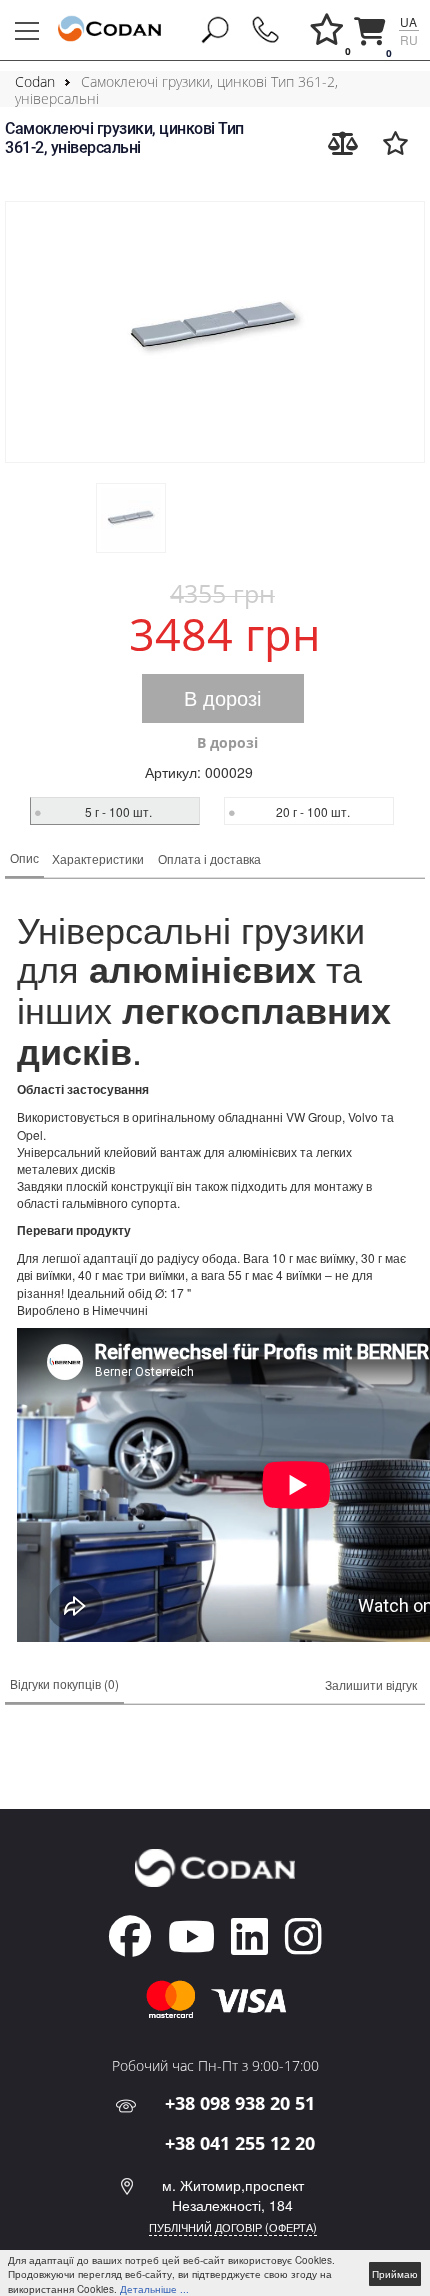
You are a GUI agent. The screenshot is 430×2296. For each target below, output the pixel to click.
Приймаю (395, 2274)
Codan (35, 81)
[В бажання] (395, 143)
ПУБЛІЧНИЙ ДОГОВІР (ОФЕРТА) (233, 2227)
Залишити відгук (371, 1684)
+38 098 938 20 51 (240, 2103)
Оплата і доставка (209, 858)
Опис (24, 857)
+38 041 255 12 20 (240, 2143)
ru (409, 39)
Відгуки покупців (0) (64, 1683)
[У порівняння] (343, 143)
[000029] (215, 332)
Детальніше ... (154, 2289)
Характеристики (98, 858)
